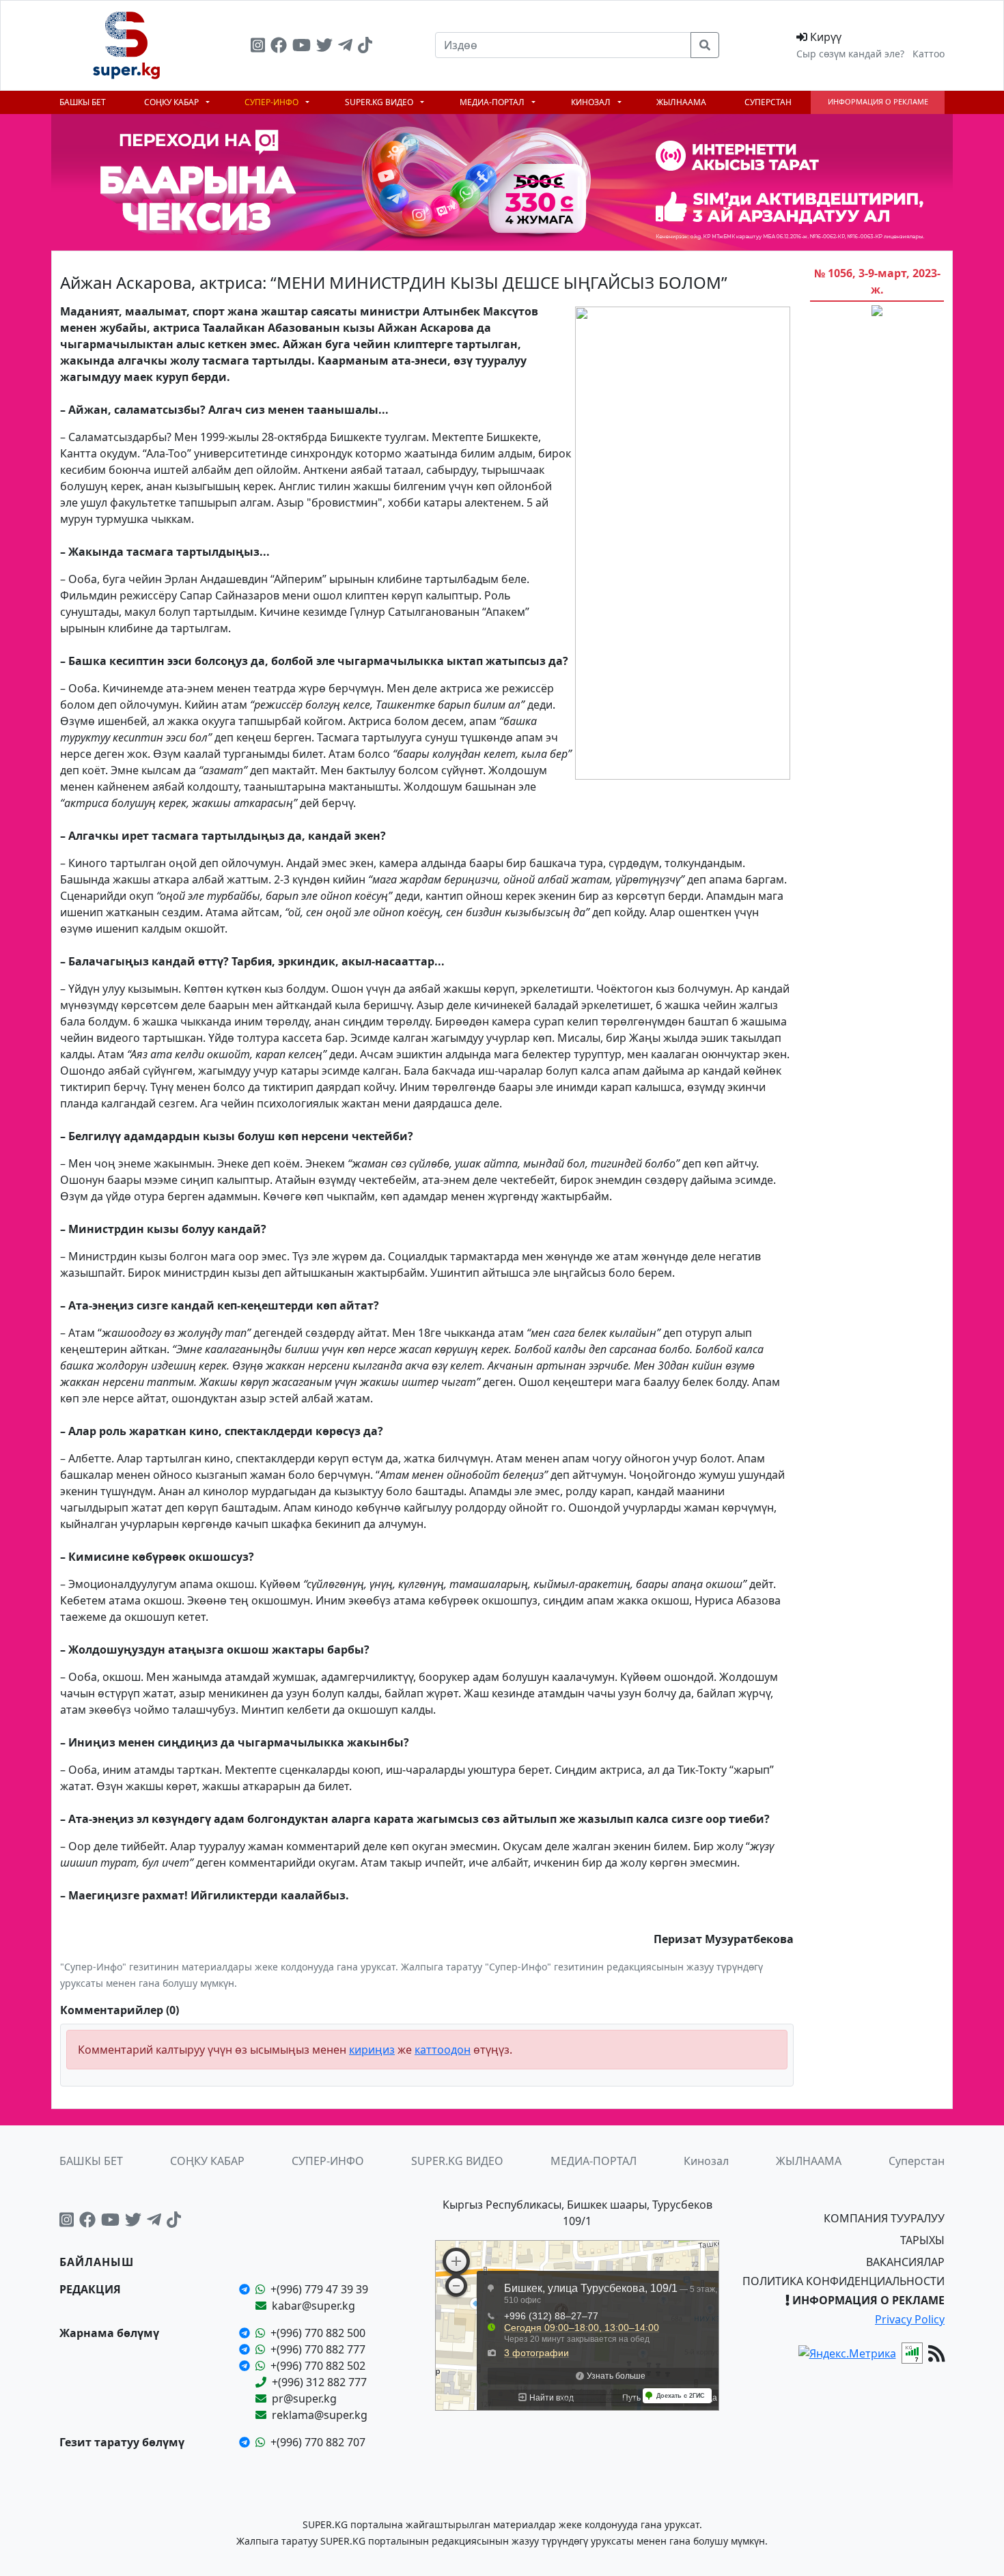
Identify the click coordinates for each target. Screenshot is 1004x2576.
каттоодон (443, 2050)
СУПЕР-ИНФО (273, 102)
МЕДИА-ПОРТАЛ (493, 102)
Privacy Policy (910, 2319)
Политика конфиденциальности (843, 2281)
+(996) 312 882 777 (319, 2382)
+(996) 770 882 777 (318, 2349)
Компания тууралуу (884, 2218)
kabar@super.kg (313, 2306)
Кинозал (592, 102)
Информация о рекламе (878, 101)
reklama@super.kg (320, 2415)
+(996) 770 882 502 (318, 2366)
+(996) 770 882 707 (318, 2442)
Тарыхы (922, 2240)
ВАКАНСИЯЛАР (905, 2262)
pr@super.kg (304, 2398)
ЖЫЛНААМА (681, 102)
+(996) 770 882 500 (318, 2333)
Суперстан (768, 102)
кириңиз (372, 2050)
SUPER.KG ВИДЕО (380, 102)
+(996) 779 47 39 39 (319, 2289)
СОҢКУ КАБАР (172, 102)
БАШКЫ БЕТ (83, 102)
